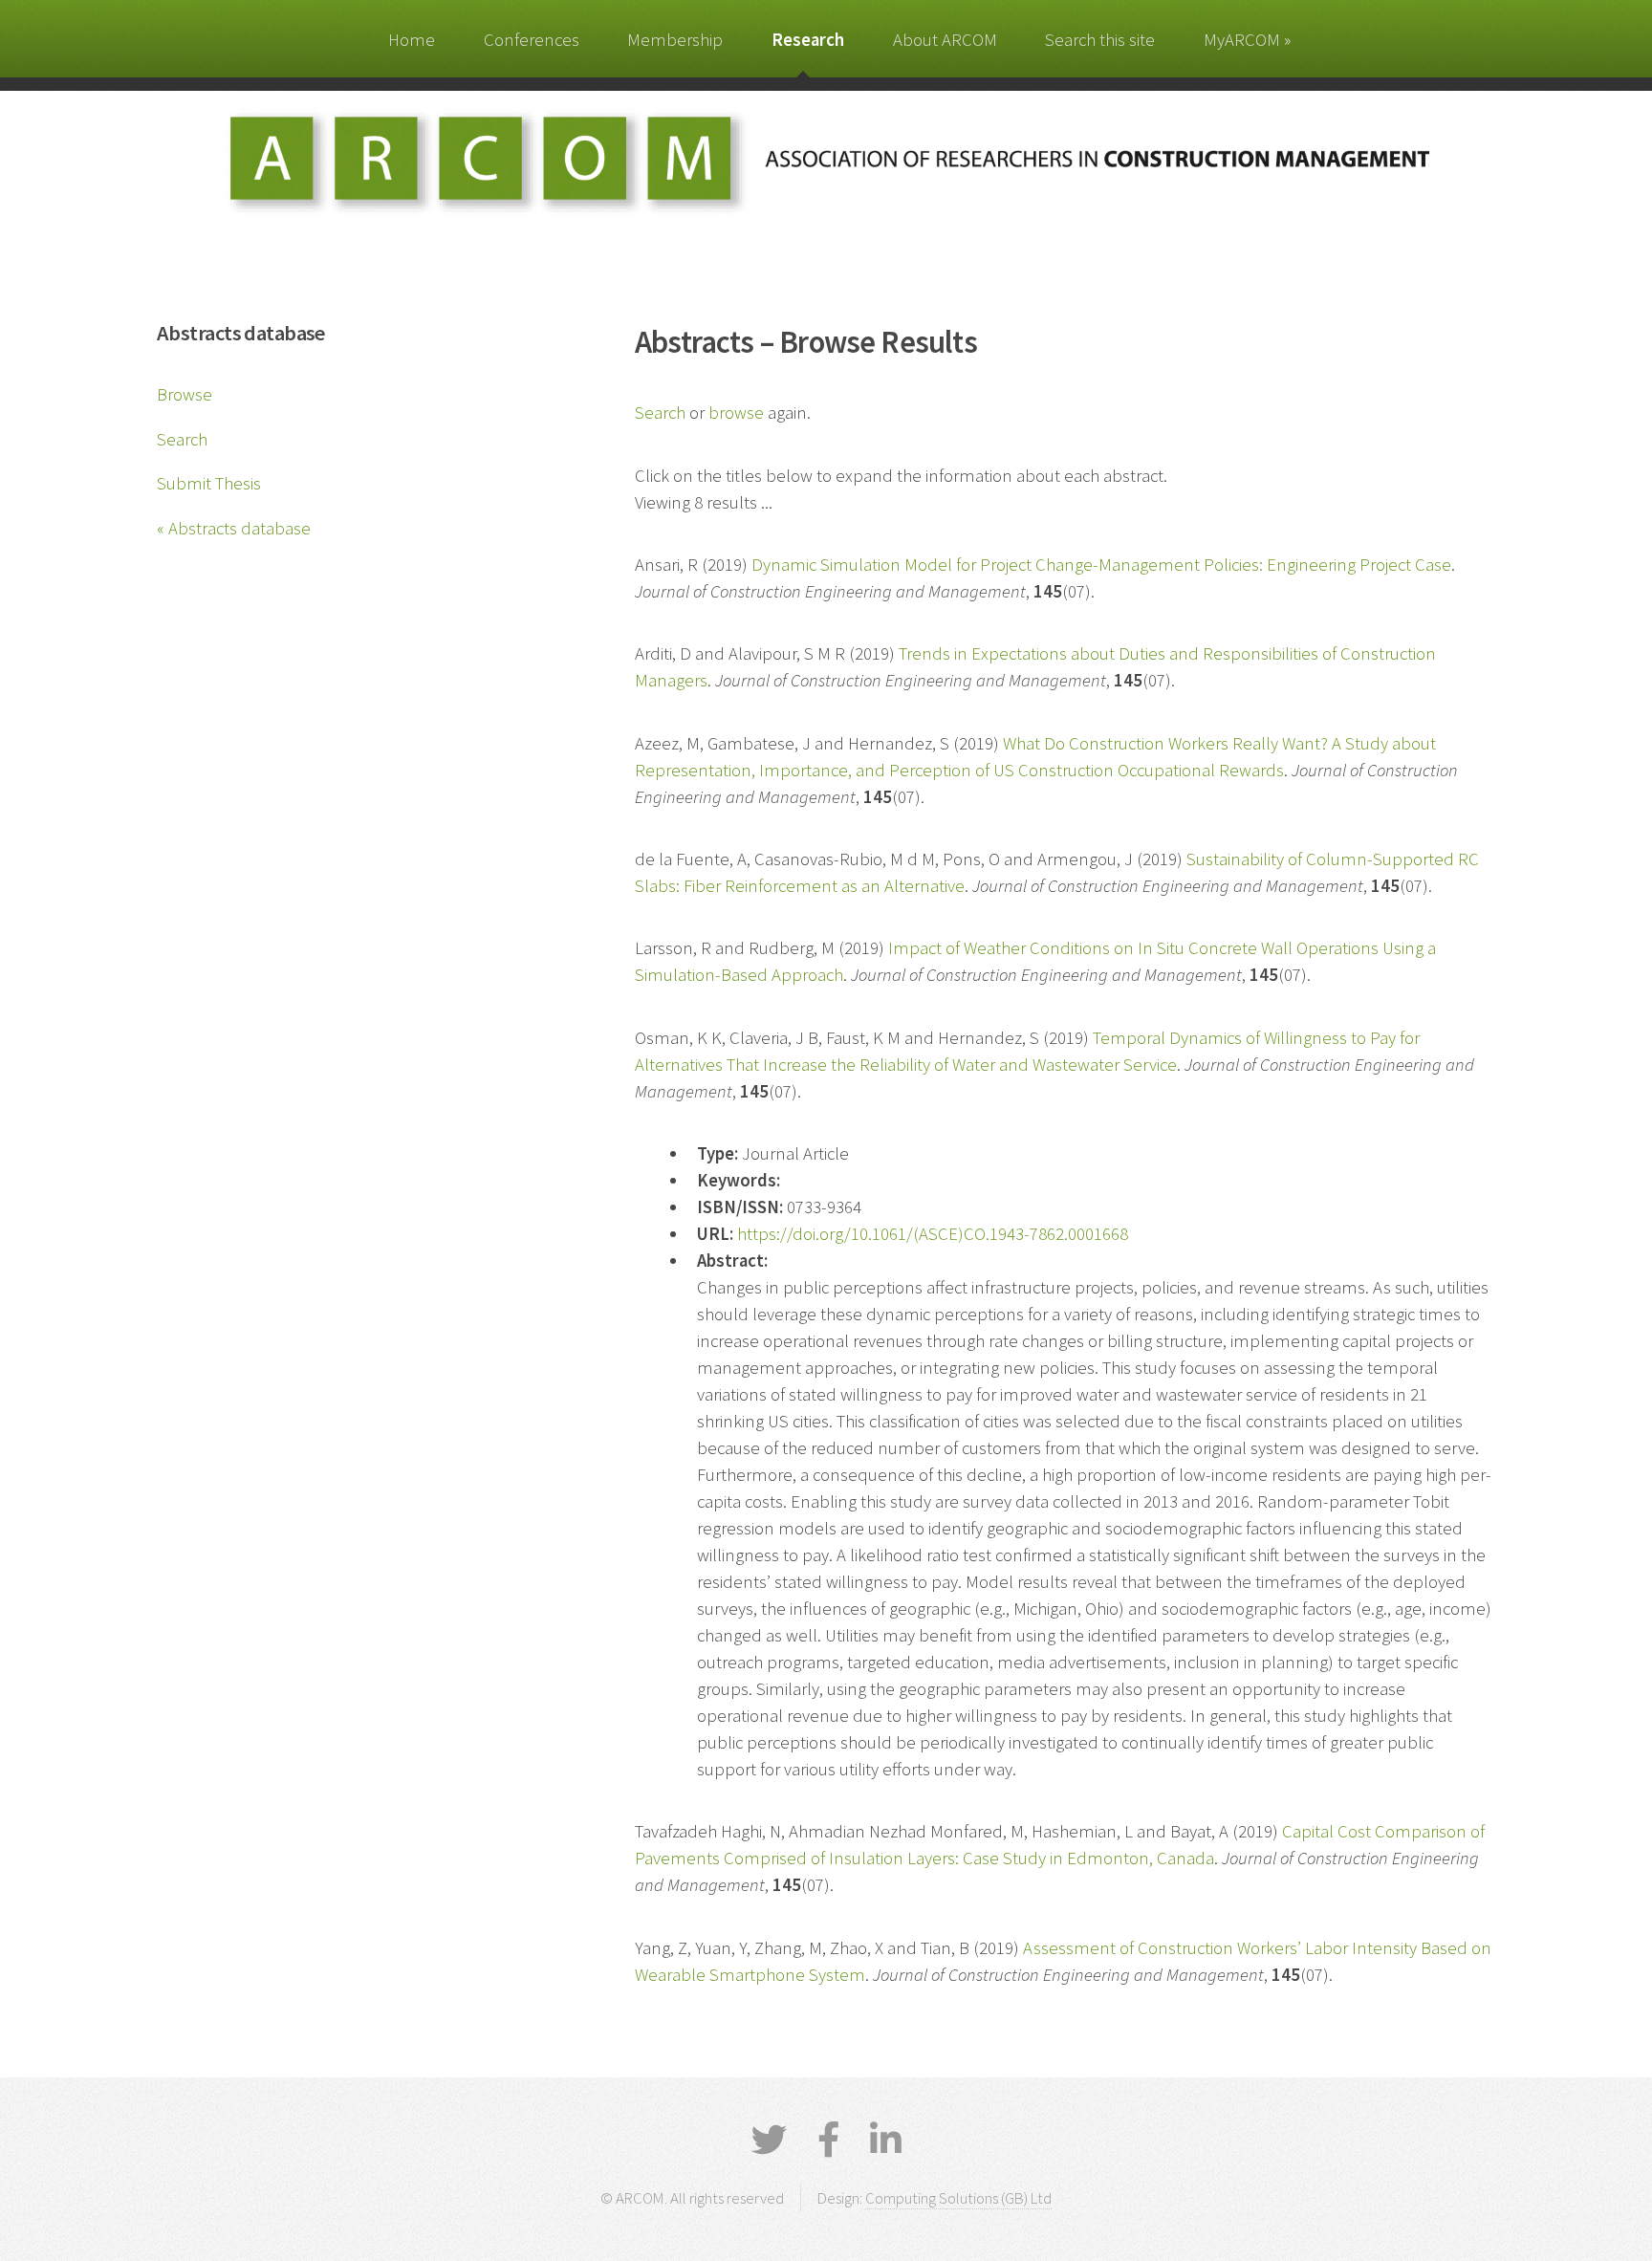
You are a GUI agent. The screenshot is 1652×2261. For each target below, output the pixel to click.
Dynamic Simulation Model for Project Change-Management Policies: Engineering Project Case (1101, 565)
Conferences (532, 40)
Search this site (1100, 40)
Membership (675, 40)
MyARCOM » (1247, 40)
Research (808, 40)
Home (412, 40)
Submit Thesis (209, 483)
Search (182, 439)
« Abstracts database (234, 528)
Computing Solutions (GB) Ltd (958, 2198)
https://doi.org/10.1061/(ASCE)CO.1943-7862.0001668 (933, 1234)
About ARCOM (945, 40)
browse (736, 413)
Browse (185, 394)
